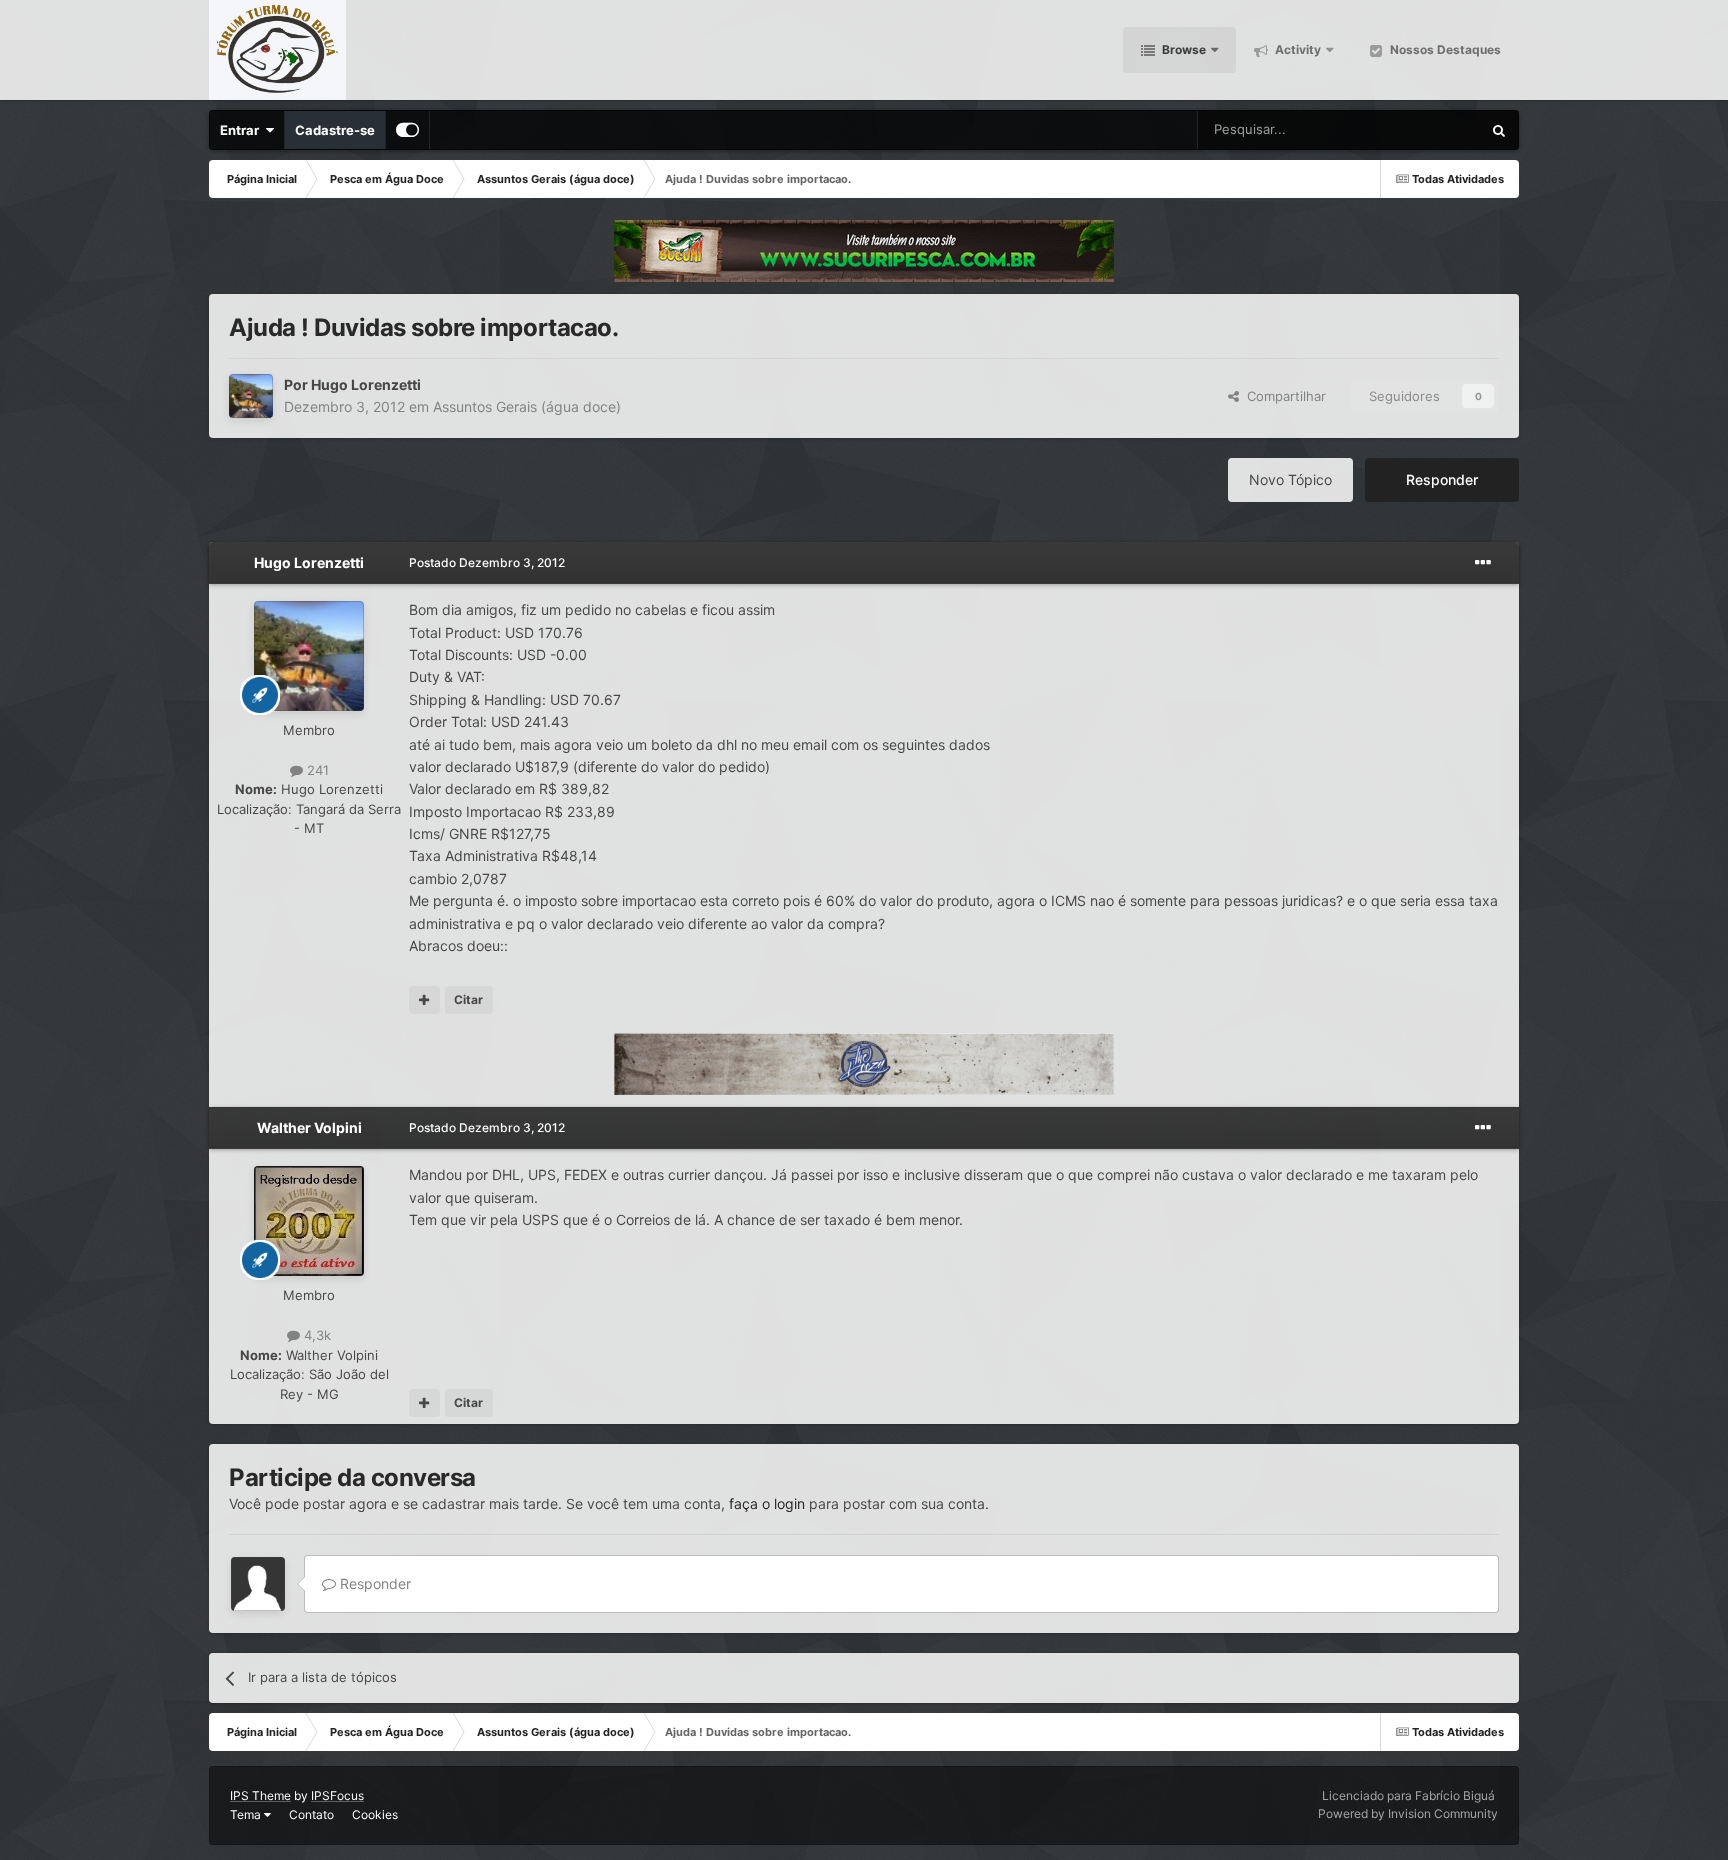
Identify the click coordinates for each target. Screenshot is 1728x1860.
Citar (468, 999)
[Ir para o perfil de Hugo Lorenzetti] (251, 396)
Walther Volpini (309, 1127)
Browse (1182, 49)
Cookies (375, 1814)
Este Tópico (1420, 129)
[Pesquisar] (1499, 130)
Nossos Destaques (1444, 49)
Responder (1442, 479)
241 (316, 770)
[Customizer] (407, 130)
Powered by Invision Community (1408, 1813)
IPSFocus (337, 1795)
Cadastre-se (335, 130)
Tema (247, 1814)
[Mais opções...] (1483, 563)
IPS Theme (260, 1795)
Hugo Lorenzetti (366, 384)
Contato (311, 1814)
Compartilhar (1282, 396)
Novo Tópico (1290, 479)
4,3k (315, 1335)
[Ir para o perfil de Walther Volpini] (309, 1221)
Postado (487, 562)
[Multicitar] (424, 1000)
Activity (1296, 49)
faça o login (767, 1503)
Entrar (242, 130)
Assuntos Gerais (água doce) (527, 406)
